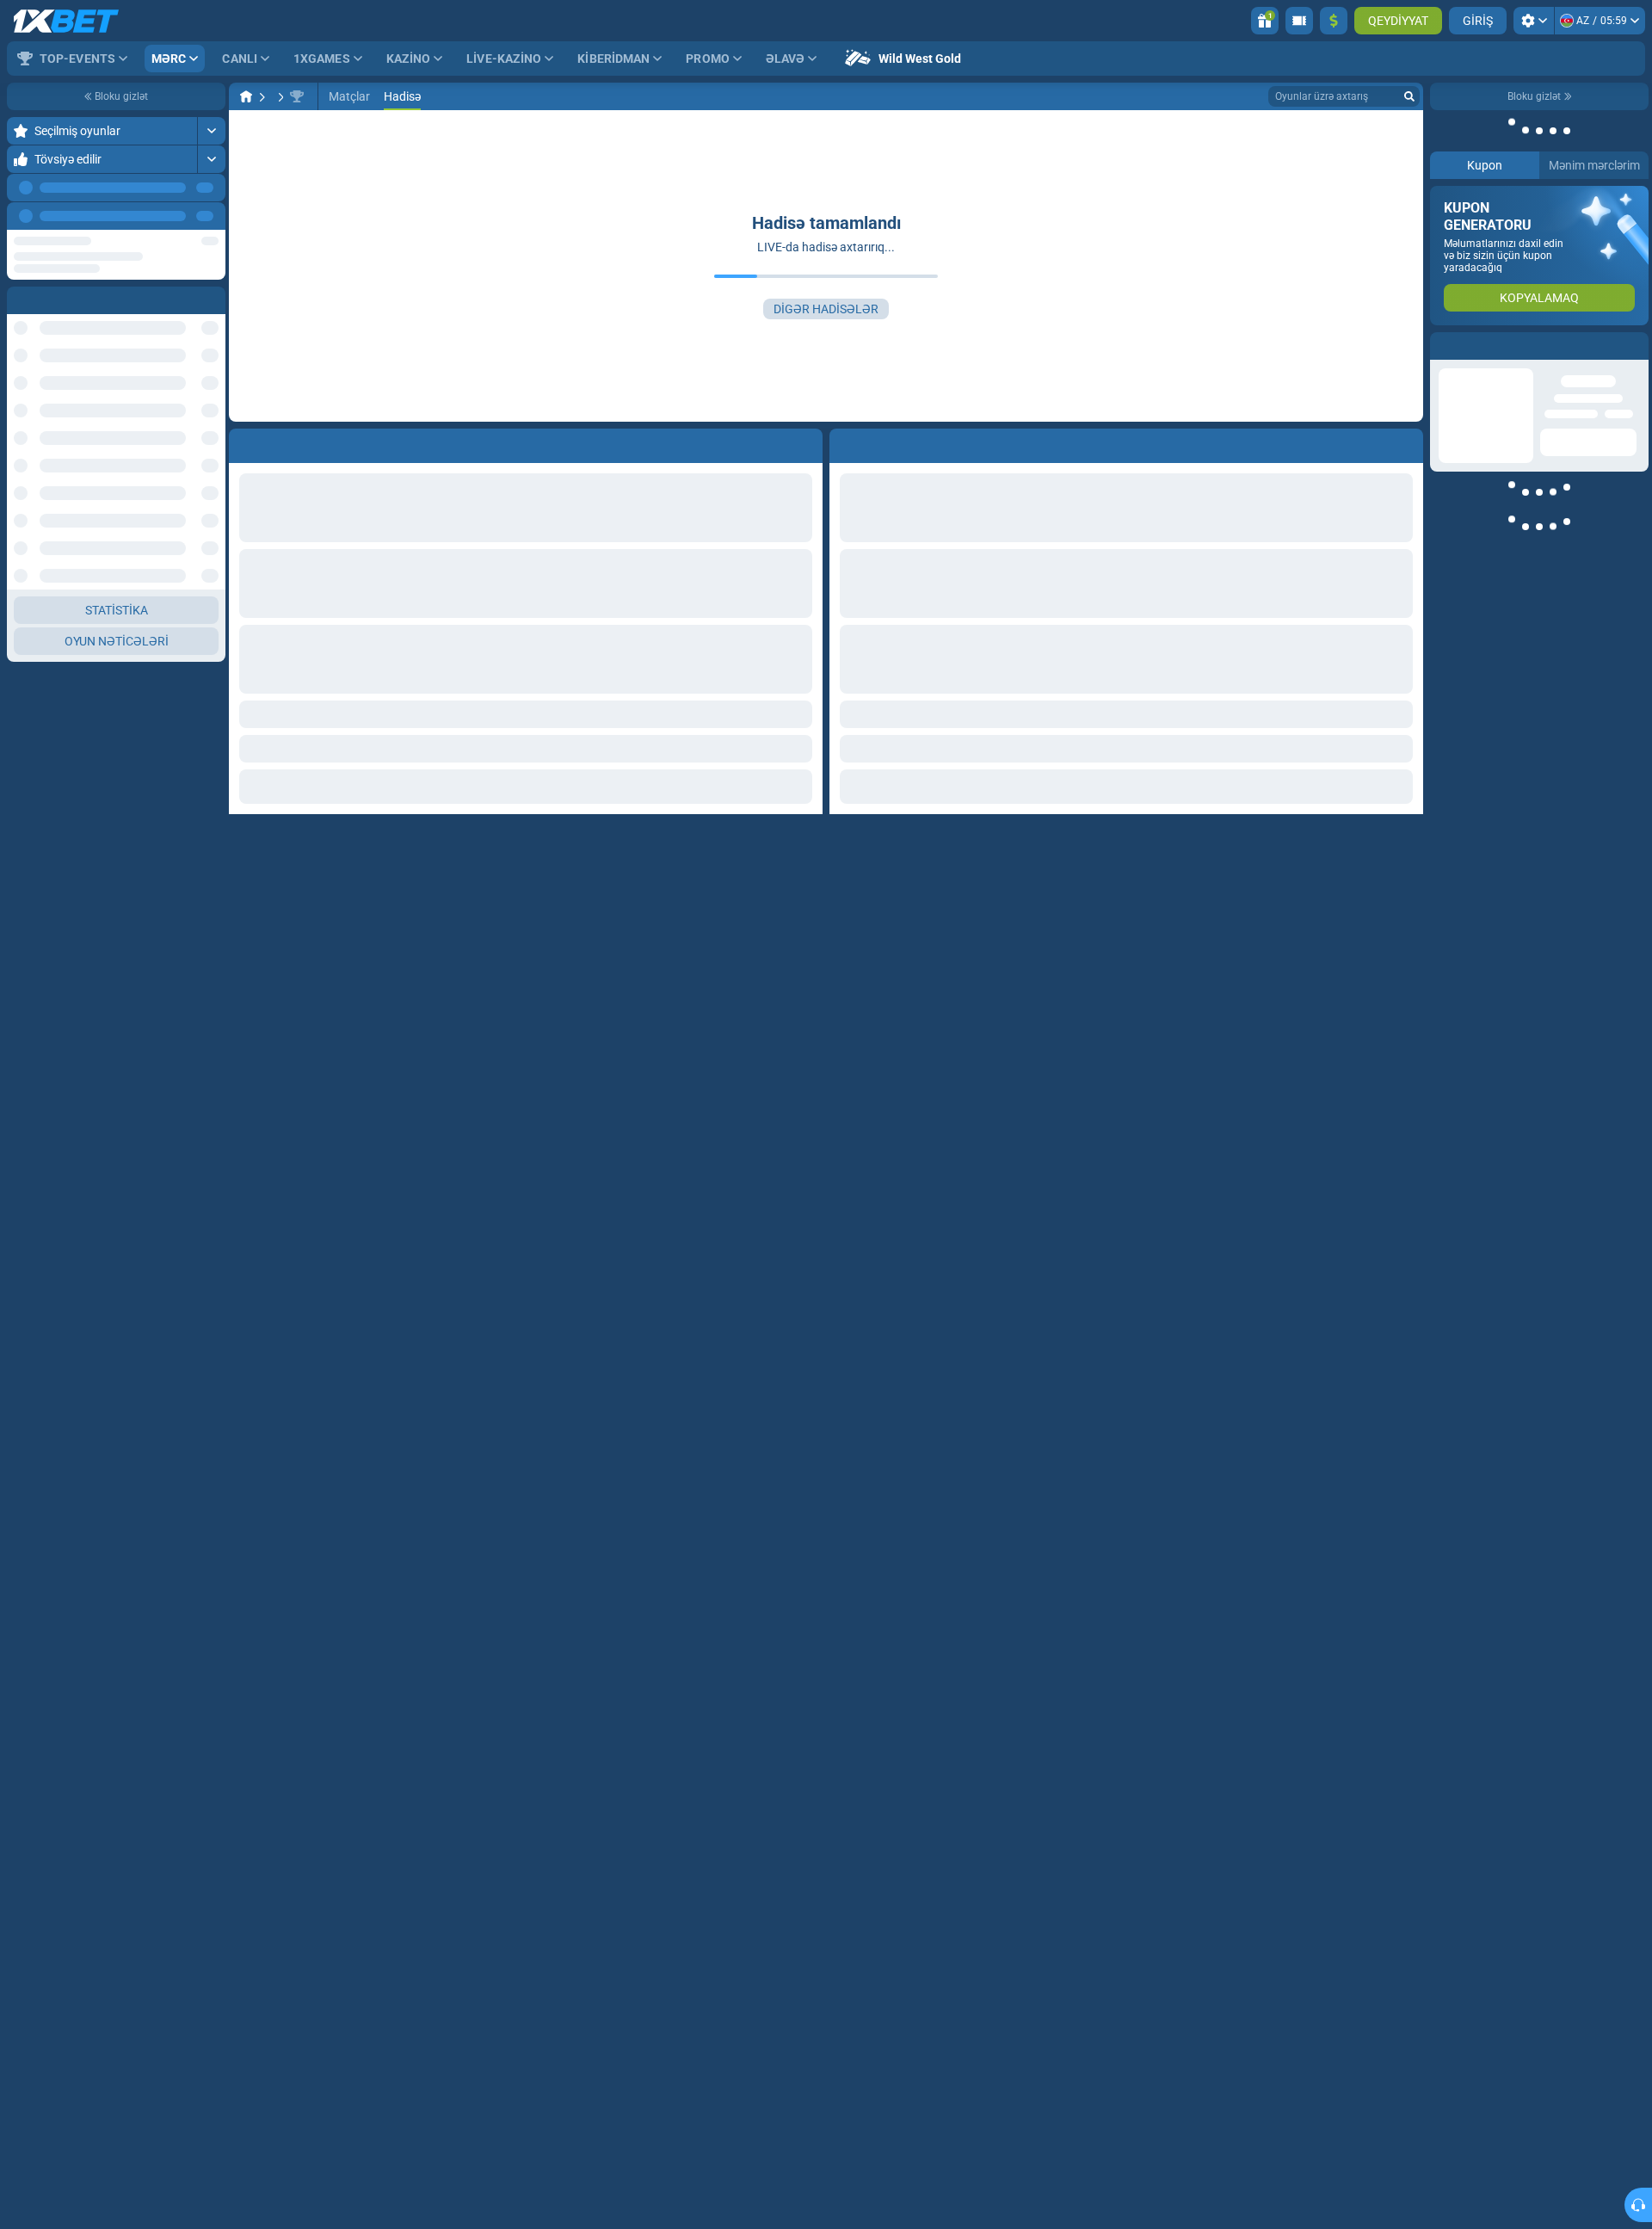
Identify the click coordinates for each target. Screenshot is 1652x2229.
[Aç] (211, 131)
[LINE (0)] (246, 96)
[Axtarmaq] (1409, 96)
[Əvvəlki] (173, 216)
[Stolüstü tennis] (279, 96)
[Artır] (1334, 21)
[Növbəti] (212, 216)
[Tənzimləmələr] (1534, 21)
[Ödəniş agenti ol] (1299, 21)
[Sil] (1406, 442)
